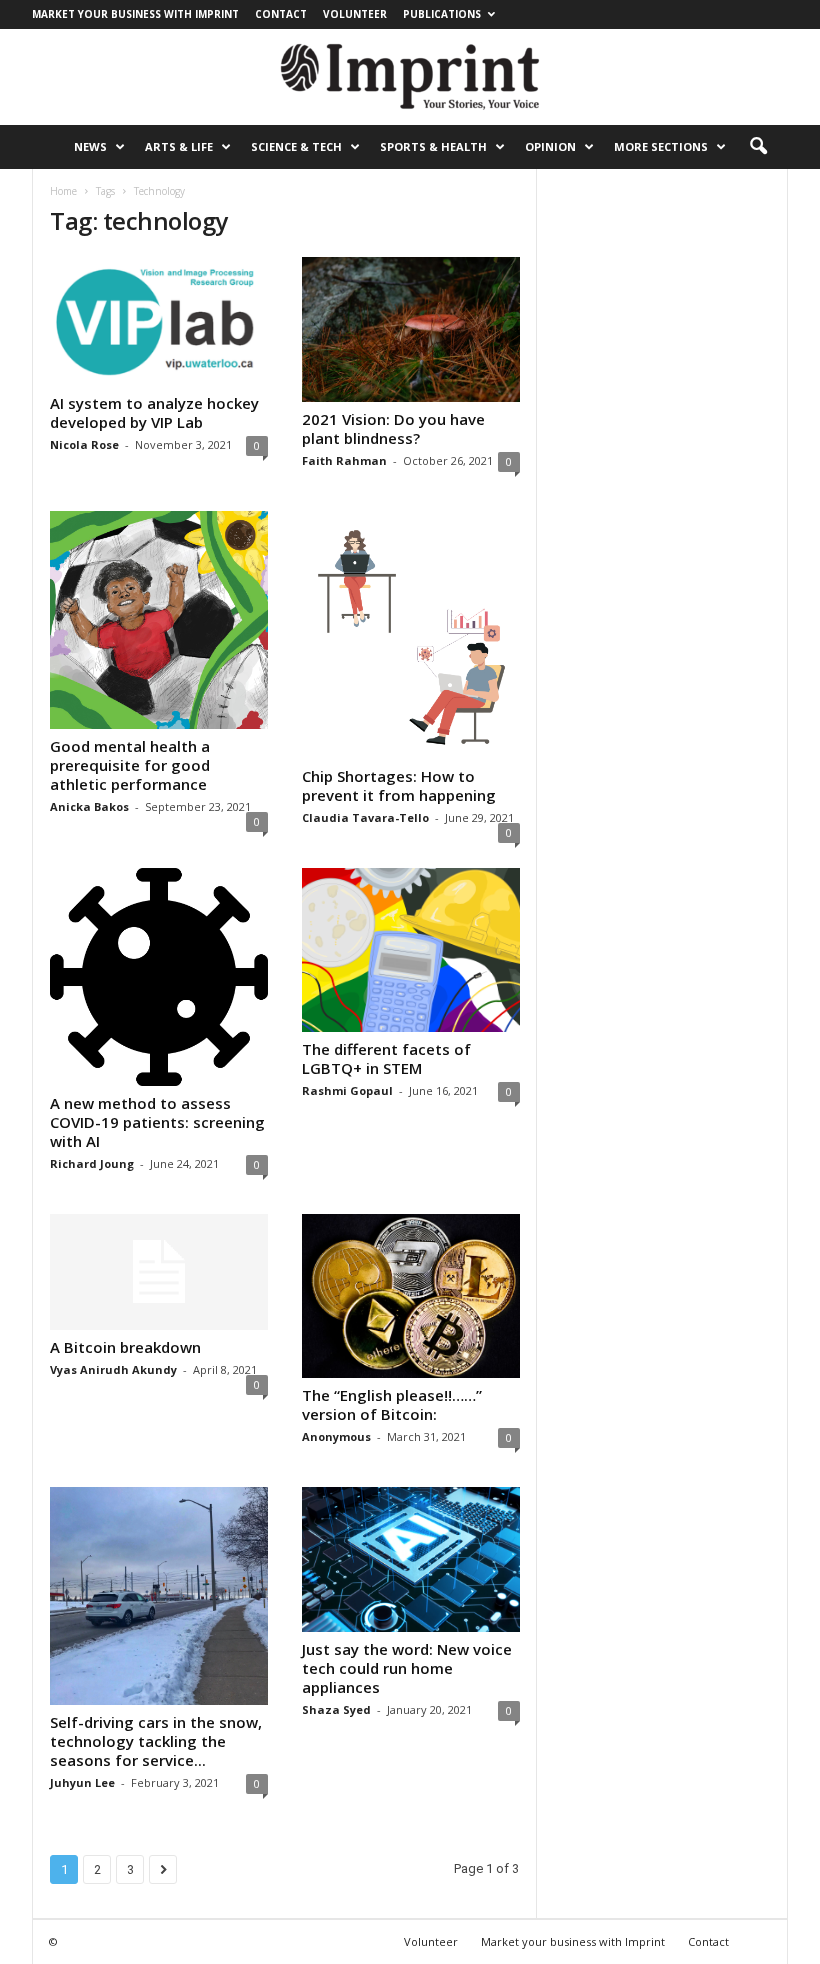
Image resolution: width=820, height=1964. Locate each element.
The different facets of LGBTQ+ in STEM (386, 1058)
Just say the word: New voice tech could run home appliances (407, 1668)
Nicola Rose (84, 444)
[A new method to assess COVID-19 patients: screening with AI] (159, 977)
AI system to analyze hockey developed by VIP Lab (154, 412)
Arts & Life (179, 146)
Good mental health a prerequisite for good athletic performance (130, 765)
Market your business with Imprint (135, 14)
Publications (442, 14)
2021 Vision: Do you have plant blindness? (393, 428)
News (90, 146)
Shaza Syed (336, 1709)
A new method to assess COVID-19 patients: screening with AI (157, 1122)
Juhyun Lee (82, 1782)
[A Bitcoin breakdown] (159, 1272)
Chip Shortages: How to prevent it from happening (399, 785)
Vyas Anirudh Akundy (113, 1369)
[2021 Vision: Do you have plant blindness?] (411, 329)
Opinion (550, 146)
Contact (281, 14)
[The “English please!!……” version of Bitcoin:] (411, 1296)
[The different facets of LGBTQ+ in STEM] (411, 950)
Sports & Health (433, 146)
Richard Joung (92, 1163)
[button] (758, 147)
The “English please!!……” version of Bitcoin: (392, 1404)
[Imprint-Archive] (410, 77)
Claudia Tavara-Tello (365, 817)
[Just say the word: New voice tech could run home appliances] (411, 1559)
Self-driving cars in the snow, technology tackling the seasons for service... (156, 1741)
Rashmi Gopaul (347, 1090)
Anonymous (336, 1436)
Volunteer (355, 14)
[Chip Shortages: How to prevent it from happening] (411, 635)
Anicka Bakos (89, 806)
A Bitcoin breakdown (125, 1347)
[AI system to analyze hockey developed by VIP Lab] (159, 321)
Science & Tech (296, 146)
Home (63, 191)
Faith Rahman (344, 460)
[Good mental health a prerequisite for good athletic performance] (159, 620)
